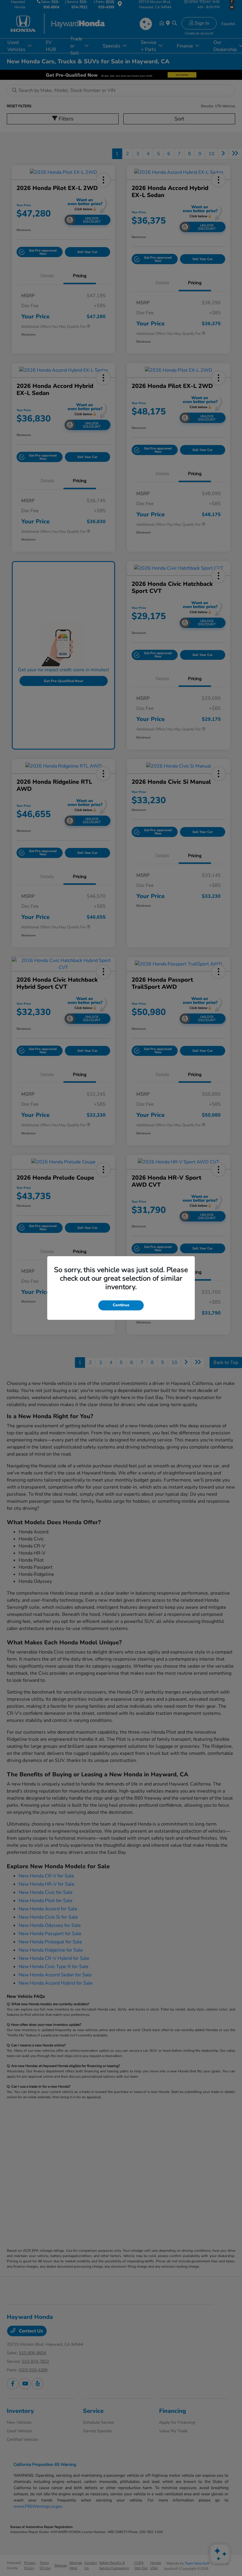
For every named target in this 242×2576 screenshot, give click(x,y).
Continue (121, 1305)
